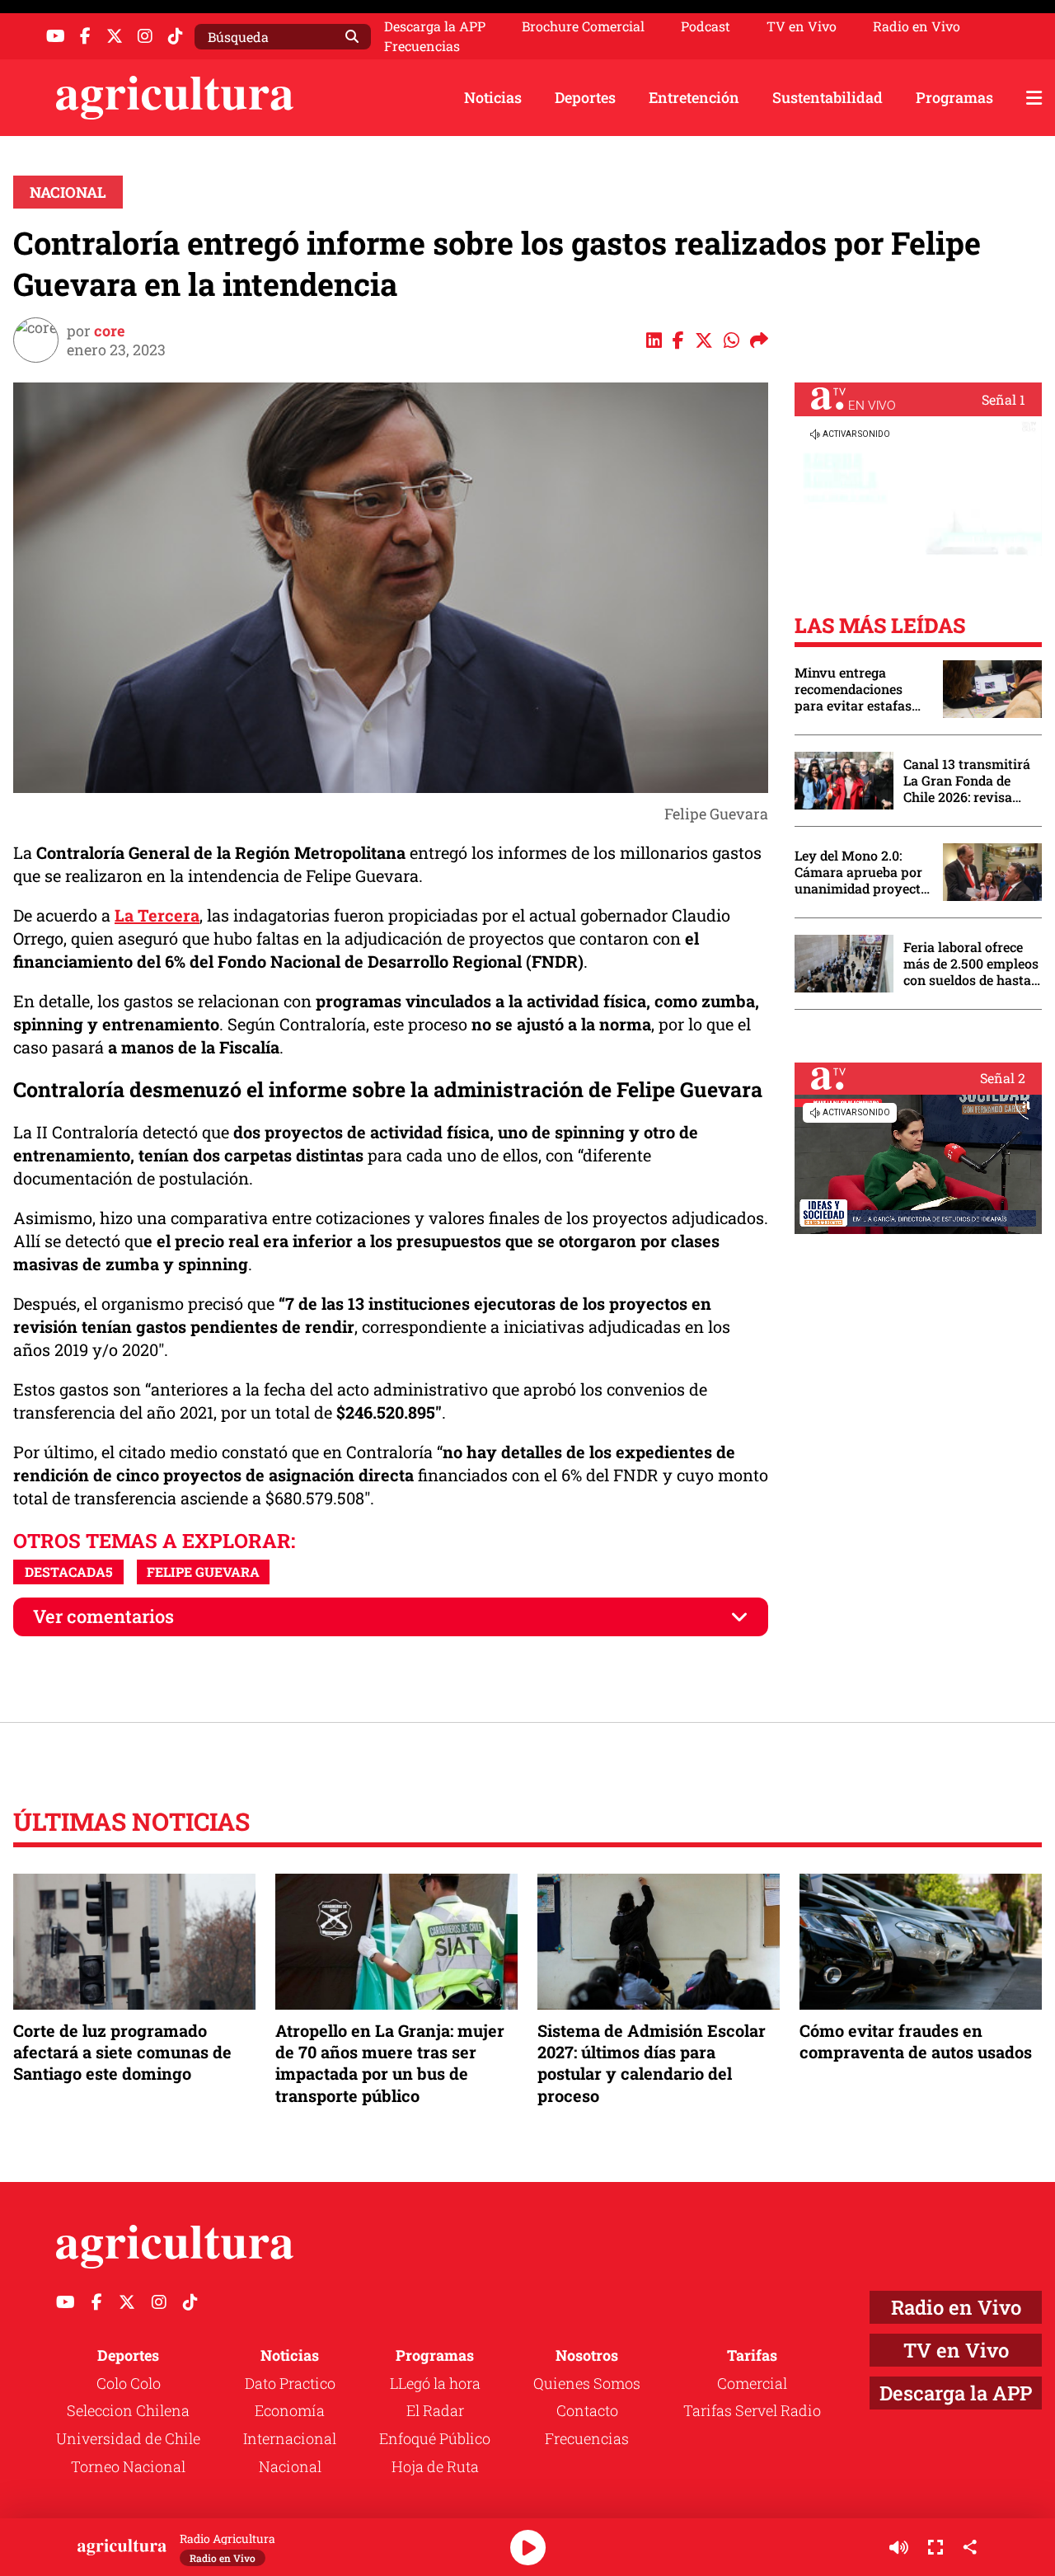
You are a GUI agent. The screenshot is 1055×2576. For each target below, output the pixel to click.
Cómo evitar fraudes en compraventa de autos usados (916, 2041)
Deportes (585, 97)
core (109, 331)
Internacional (290, 2438)
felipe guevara (203, 1572)
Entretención (694, 97)
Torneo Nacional (128, 2466)
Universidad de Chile (128, 2438)
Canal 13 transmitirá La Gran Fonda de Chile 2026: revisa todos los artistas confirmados (967, 781)
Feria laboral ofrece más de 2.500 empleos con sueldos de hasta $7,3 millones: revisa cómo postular (971, 964)
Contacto (587, 2410)
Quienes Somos (587, 2383)
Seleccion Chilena (128, 2410)
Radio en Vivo (917, 26)
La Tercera (157, 915)
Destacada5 (69, 1572)
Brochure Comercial (583, 26)
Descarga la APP (435, 26)
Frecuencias (422, 46)
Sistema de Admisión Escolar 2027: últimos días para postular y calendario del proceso (652, 2063)
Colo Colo (129, 2383)
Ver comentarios (103, 1616)
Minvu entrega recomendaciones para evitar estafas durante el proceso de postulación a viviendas (860, 689)
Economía (290, 2410)
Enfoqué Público (435, 2438)
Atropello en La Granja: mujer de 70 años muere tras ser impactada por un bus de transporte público (390, 2063)
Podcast (706, 26)
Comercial (752, 2383)
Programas (954, 97)
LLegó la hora (435, 2383)
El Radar (435, 2410)
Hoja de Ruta (435, 2466)
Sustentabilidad (828, 97)
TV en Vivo (802, 26)
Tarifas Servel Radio (752, 2410)
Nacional (68, 192)
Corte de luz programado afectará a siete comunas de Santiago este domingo (122, 2052)
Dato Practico (290, 2383)
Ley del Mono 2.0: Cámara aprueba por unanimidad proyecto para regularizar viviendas (861, 872)
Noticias (493, 97)
